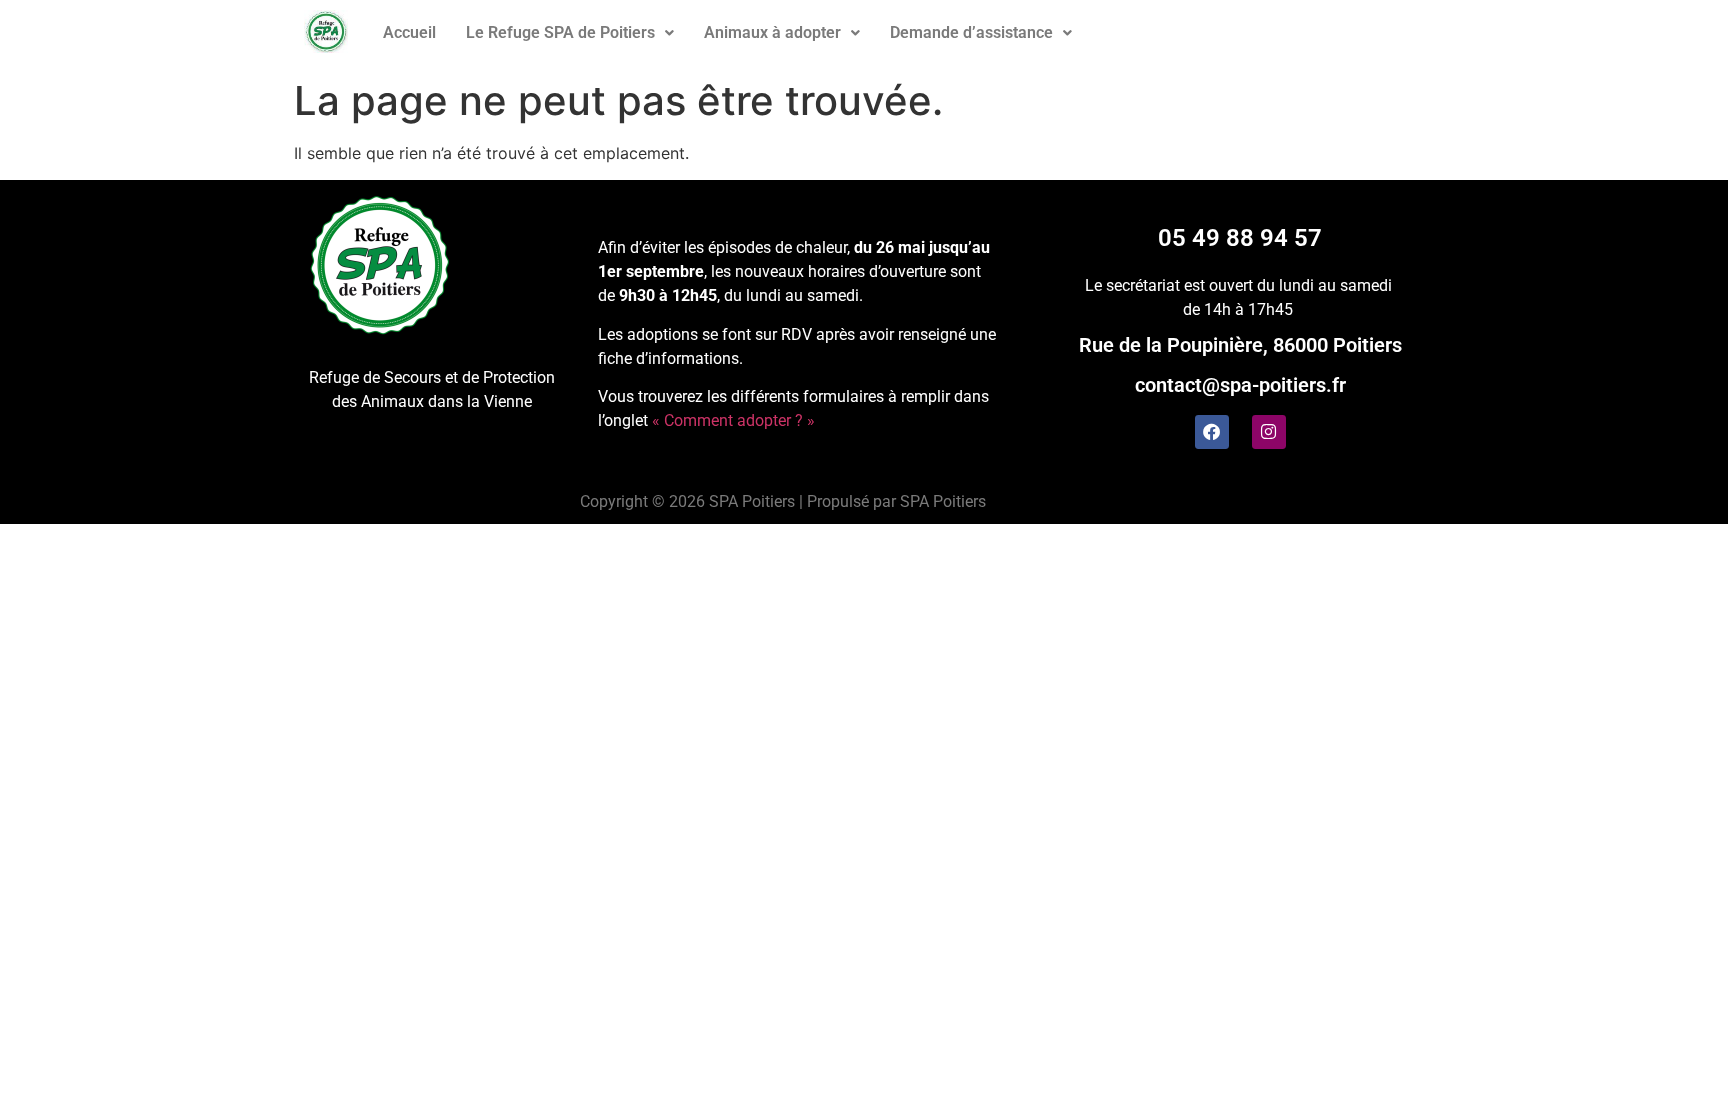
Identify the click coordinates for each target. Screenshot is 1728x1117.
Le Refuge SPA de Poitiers (560, 32)
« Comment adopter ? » (733, 420)
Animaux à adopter (772, 32)
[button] (570, 33)
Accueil (409, 32)
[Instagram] (1269, 432)
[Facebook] (1212, 432)
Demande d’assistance (971, 32)
